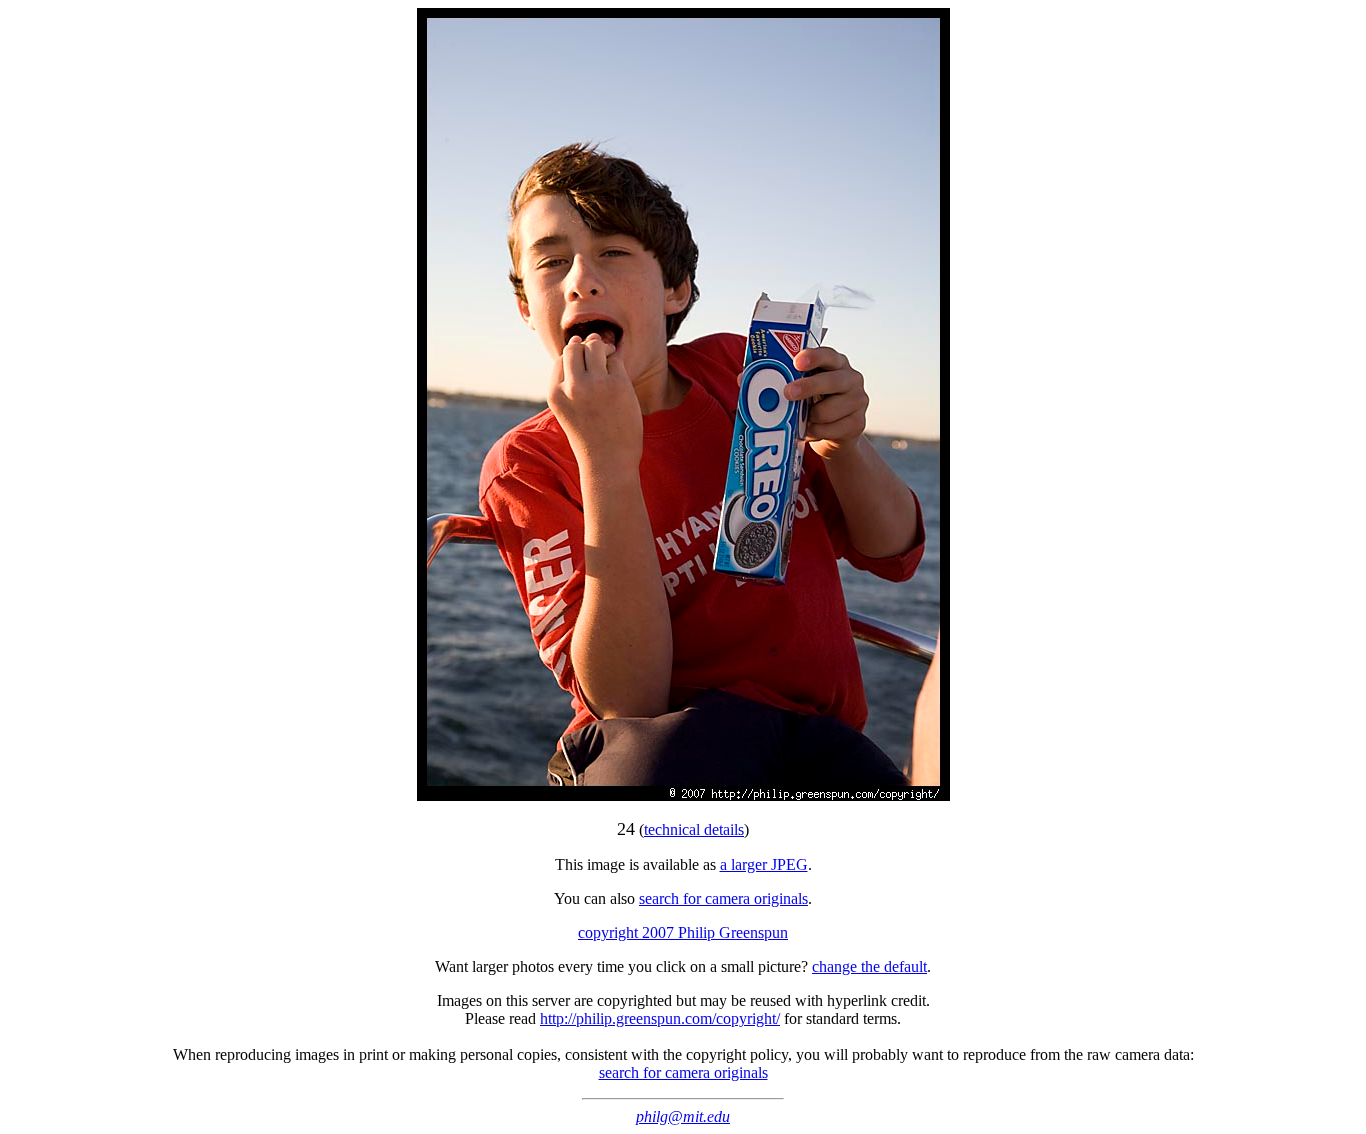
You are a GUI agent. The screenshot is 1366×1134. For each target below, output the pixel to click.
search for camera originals (723, 898)
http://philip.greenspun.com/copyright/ (660, 1018)
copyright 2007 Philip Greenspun (683, 932)
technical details (694, 829)
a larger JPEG (764, 864)
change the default (869, 966)
